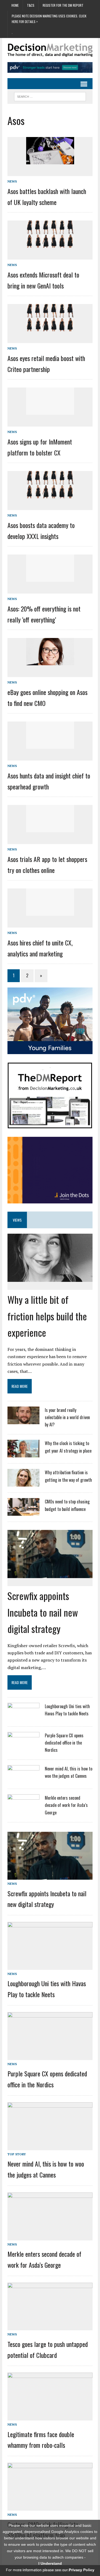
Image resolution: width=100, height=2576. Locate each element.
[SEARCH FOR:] (50, 96)
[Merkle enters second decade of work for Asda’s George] (23, 1808)
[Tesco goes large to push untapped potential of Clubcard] (50, 2327)
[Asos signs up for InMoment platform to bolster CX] (50, 411)
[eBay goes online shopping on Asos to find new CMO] (50, 662)
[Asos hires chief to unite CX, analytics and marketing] (50, 912)
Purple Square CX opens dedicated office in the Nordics (64, 1743)
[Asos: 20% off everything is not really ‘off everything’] (50, 578)
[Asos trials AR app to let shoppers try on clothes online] (50, 828)
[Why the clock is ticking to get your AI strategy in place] (23, 1454)
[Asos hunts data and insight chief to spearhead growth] (50, 745)
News (12, 181)
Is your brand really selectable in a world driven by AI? (67, 1417)
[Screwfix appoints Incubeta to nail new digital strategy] (50, 1574)
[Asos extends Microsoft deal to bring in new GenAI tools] (50, 244)
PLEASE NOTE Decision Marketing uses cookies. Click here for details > (49, 19)
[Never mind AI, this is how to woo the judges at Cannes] (23, 1779)
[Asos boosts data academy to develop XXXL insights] (50, 495)
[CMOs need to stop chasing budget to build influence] (23, 1512)
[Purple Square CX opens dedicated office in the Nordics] (23, 1746)
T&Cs (31, 5)
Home (15, 5)
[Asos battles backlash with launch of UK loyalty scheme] (50, 161)
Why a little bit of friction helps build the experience (47, 1316)
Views (17, 1220)
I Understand (50, 2563)
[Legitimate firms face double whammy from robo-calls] (50, 2417)
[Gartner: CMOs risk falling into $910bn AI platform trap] (50, 2507)
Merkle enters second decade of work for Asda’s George (66, 1805)
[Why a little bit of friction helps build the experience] (50, 1278)
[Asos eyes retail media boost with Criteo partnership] (50, 328)
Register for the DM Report (63, 5)
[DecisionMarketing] (50, 50)
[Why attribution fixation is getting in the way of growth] (23, 1483)
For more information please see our (50, 2570)
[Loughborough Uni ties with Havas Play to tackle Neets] (23, 1717)
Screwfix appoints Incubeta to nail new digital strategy (43, 1612)
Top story (17, 2154)
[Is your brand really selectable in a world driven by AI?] (23, 1421)
